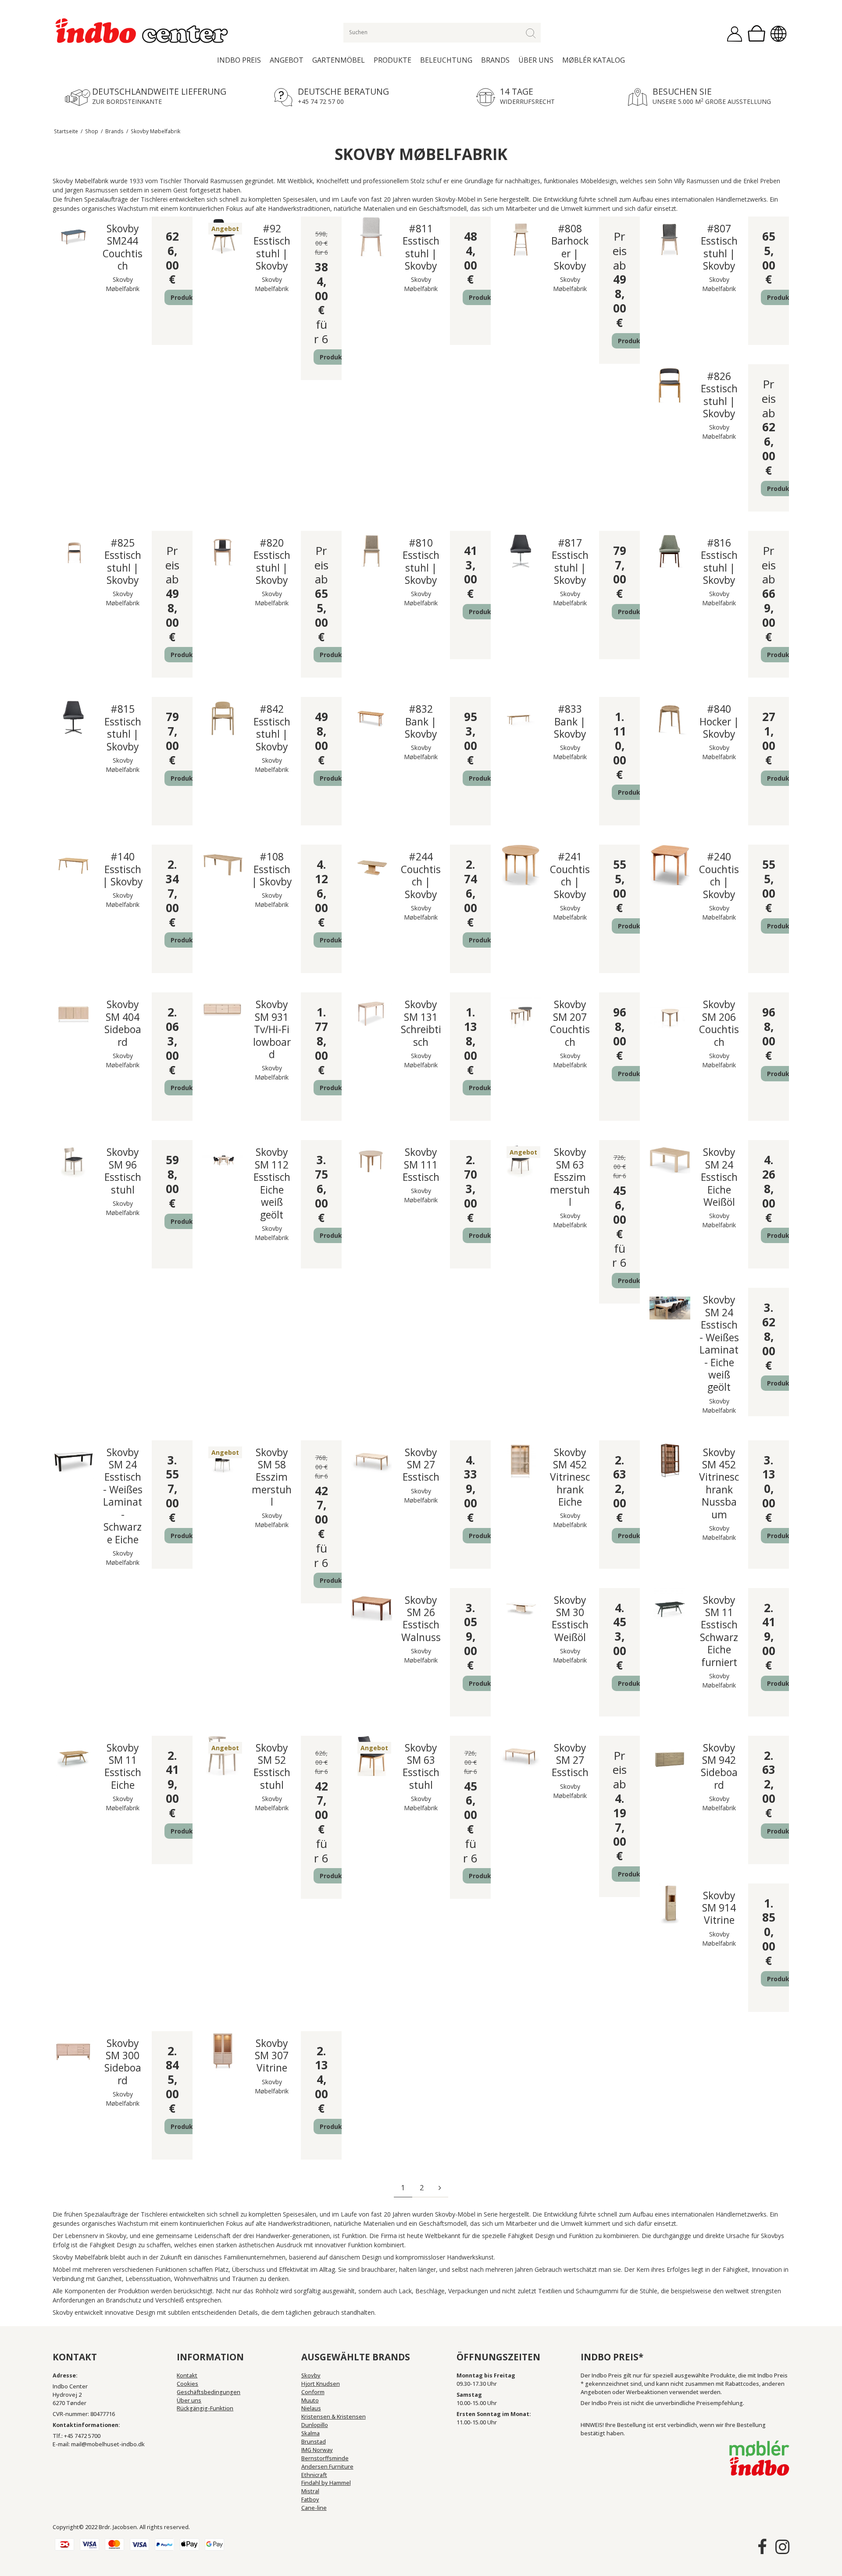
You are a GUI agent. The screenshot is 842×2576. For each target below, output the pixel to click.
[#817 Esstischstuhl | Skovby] (521, 551)
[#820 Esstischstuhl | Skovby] (223, 551)
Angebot (287, 60)
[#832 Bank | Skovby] (372, 717)
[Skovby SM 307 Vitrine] (223, 2052)
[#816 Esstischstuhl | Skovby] (670, 551)
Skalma (310, 2433)
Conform (313, 2392)
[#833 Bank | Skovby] (521, 717)
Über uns (536, 60)
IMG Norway (317, 2450)
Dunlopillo (315, 2425)
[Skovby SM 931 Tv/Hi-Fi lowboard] (223, 1013)
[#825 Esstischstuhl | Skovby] (73, 551)
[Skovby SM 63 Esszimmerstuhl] (521, 1160)
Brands (495, 60)
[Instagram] (782, 2547)
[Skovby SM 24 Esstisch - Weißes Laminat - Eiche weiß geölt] (670, 1308)
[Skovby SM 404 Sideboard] (73, 1013)
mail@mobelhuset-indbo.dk (108, 2444)
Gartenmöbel (339, 60)
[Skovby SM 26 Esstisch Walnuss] (372, 1608)
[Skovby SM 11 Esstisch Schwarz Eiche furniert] (670, 1608)
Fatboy (310, 2500)
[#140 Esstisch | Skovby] (73, 865)
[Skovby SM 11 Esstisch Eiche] (73, 1756)
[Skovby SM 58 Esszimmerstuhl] (223, 1461)
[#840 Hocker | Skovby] (670, 717)
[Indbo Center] (143, 31)
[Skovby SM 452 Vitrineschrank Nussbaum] (670, 1461)
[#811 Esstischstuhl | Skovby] (372, 237)
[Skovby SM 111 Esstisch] (372, 1160)
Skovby (311, 2375)
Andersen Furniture (327, 2467)
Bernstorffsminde (325, 2458)
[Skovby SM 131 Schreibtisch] (372, 1013)
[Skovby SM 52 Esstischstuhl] (223, 1756)
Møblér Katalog (594, 60)
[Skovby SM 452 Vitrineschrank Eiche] (521, 1461)
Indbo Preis (239, 60)
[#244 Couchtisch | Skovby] (372, 865)
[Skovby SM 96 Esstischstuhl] (73, 1160)
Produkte (392, 60)
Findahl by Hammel (326, 2483)
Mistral (310, 2491)
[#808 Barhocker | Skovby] (521, 237)
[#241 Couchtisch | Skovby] (521, 865)
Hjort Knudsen (321, 2384)
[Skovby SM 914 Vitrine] (670, 1904)
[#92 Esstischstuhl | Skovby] (223, 237)
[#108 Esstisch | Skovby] (223, 865)
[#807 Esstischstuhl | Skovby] (670, 237)
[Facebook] (762, 2547)
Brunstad (314, 2442)
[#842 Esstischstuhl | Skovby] (223, 717)
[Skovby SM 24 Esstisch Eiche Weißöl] (670, 1160)
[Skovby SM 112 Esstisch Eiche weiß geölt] (223, 1160)
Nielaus (311, 2408)
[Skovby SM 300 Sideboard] (73, 2052)
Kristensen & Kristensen (334, 2417)
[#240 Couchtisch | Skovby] (670, 865)
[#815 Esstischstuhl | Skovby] (73, 717)
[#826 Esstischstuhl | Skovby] (670, 385)
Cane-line (314, 2508)
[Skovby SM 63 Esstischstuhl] (372, 1756)
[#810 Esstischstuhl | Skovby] (372, 551)
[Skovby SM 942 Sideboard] (670, 1756)
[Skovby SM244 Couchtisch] (73, 237)
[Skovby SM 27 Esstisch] (372, 1461)
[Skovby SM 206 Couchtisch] (670, 1013)
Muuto (310, 2400)
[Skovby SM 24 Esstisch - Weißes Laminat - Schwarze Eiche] (73, 1461)
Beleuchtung (446, 60)
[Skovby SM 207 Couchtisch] (521, 1013)
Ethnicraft (314, 2475)
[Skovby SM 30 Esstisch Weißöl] (521, 1608)
